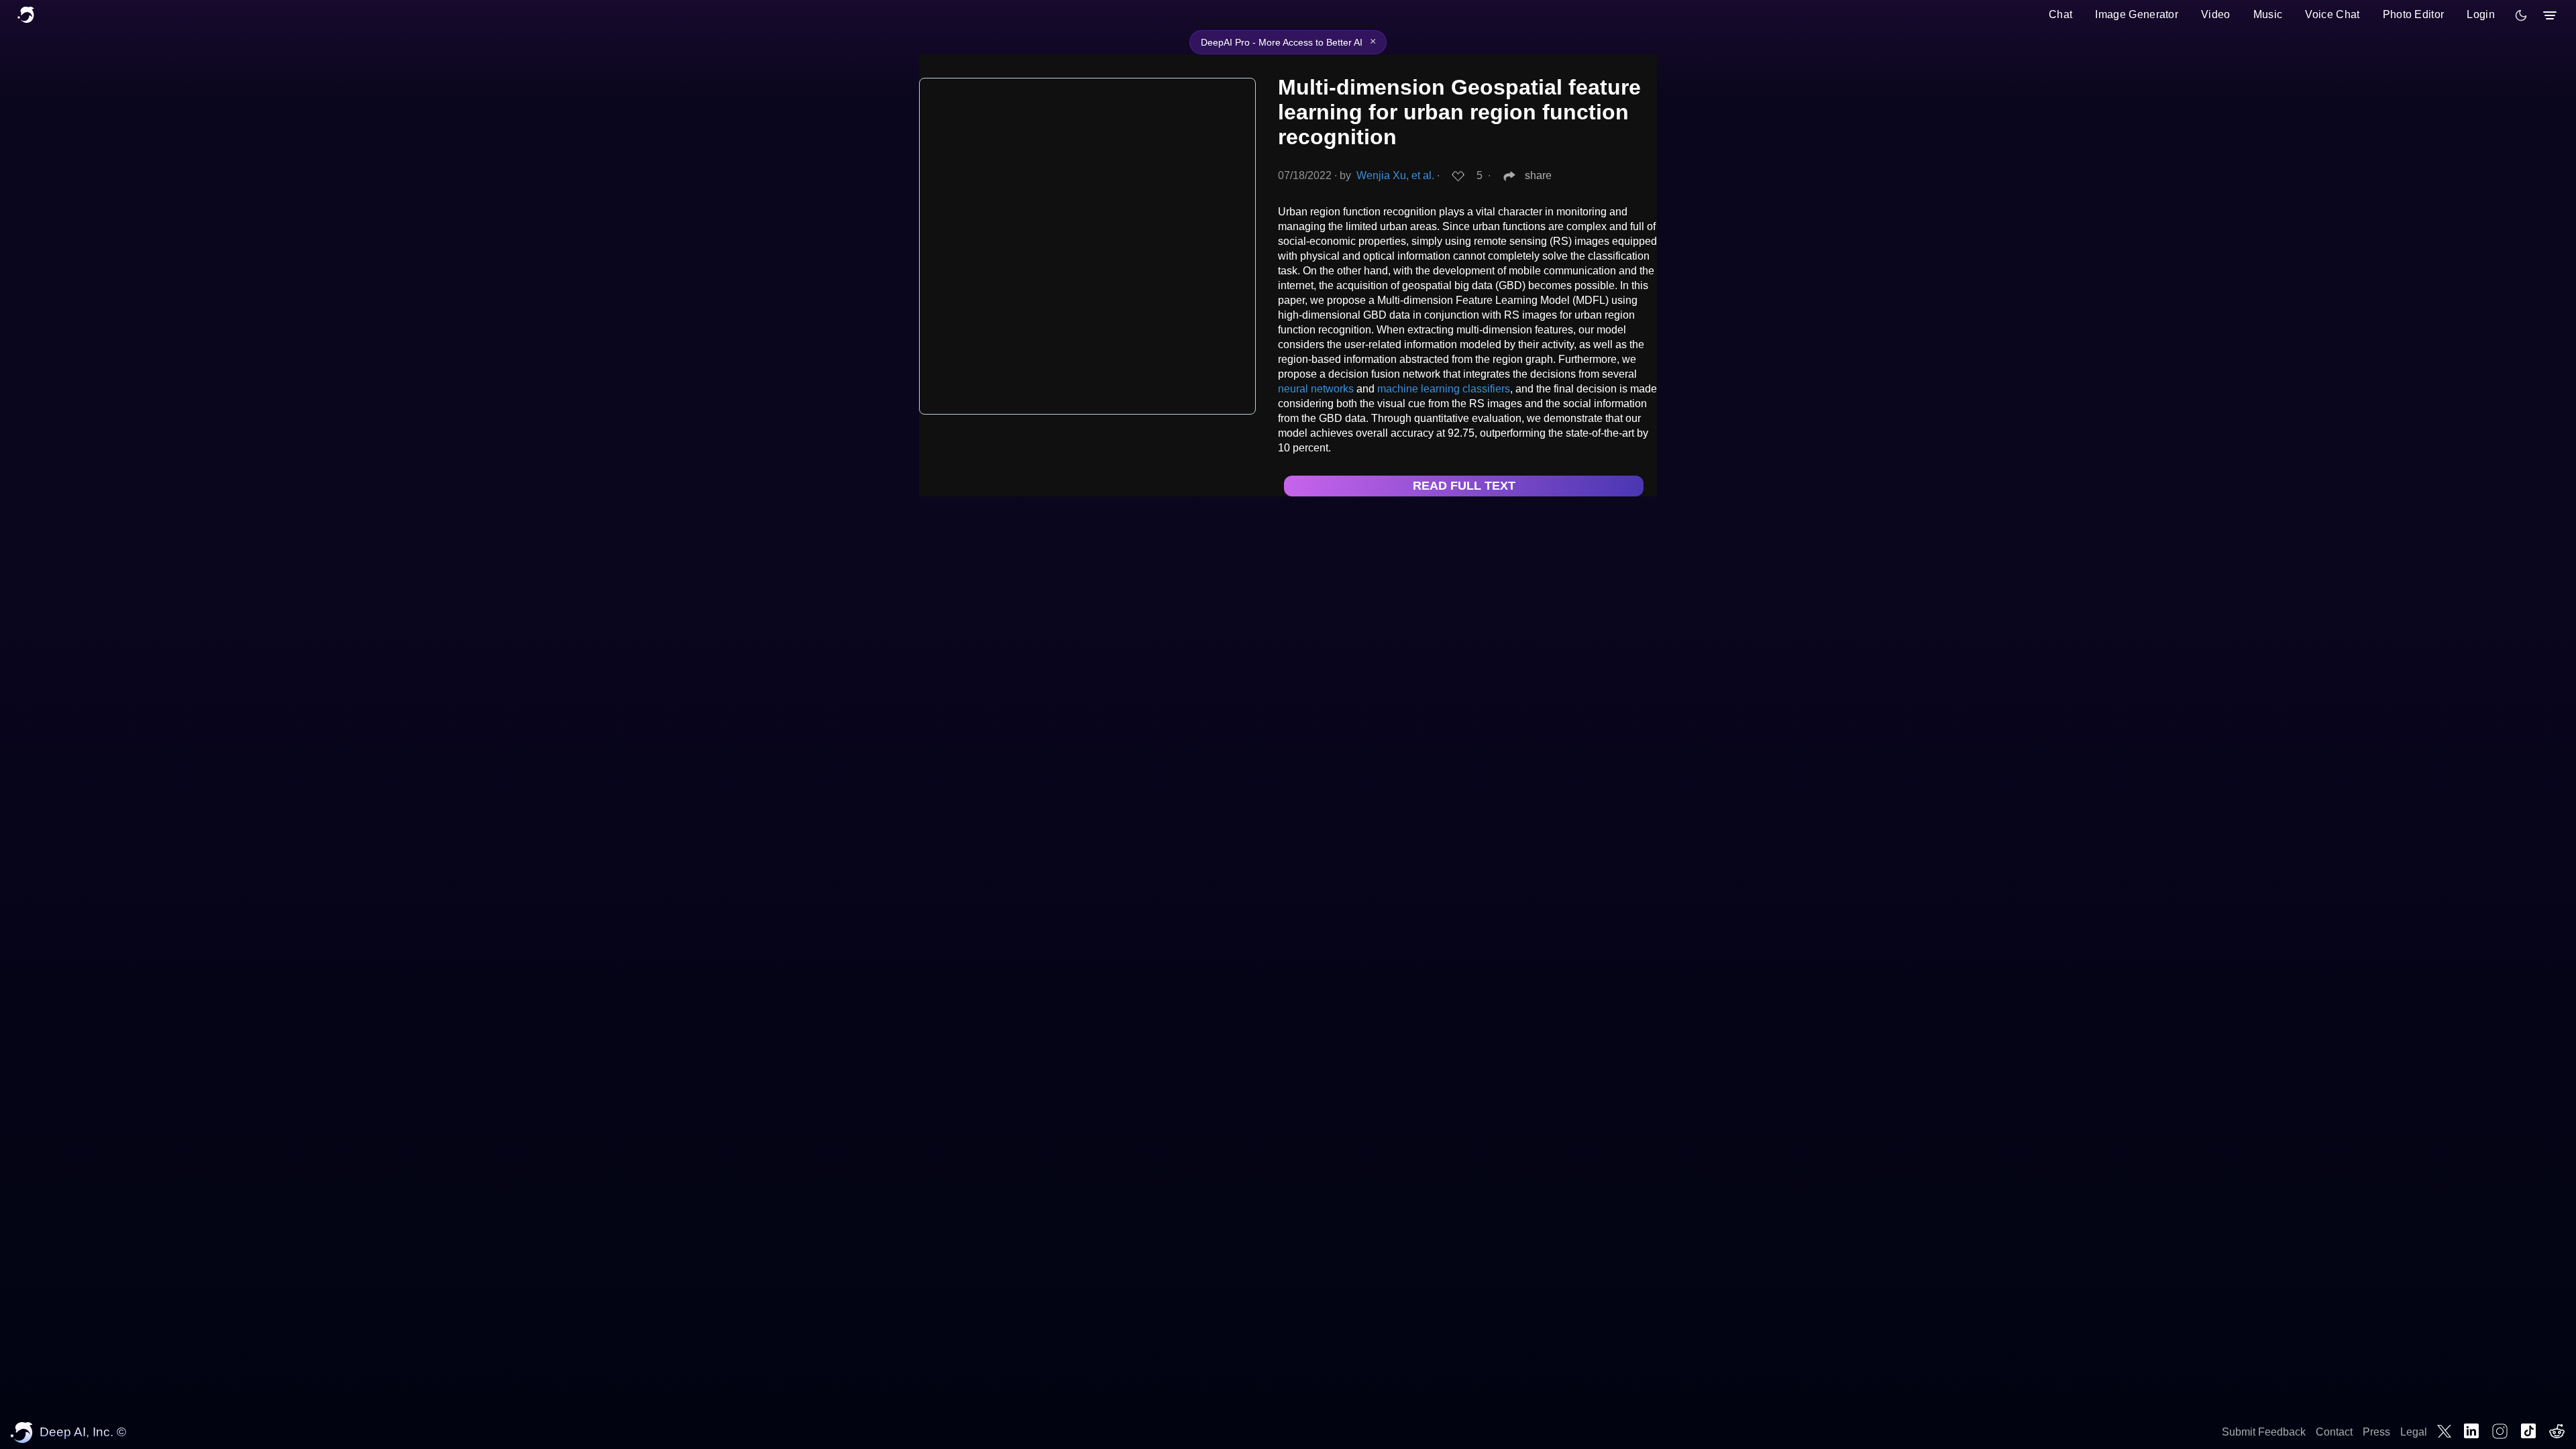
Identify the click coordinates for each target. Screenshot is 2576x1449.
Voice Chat (2332, 14)
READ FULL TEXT (1464, 486)
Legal (2414, 1432)
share (1538, 175)
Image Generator (2137, 14)
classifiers (1486, 389)
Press (2376, 1432)
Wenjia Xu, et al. (1395, 175)
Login (2481, 14)
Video (2216, 14)
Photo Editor (2414, 14)
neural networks (1316, 389)
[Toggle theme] (2521, 15)
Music (2268, 14)
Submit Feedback (2264, 1432)
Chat (2060, 14)
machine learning (1418, 389)
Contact (2334, 1432)
